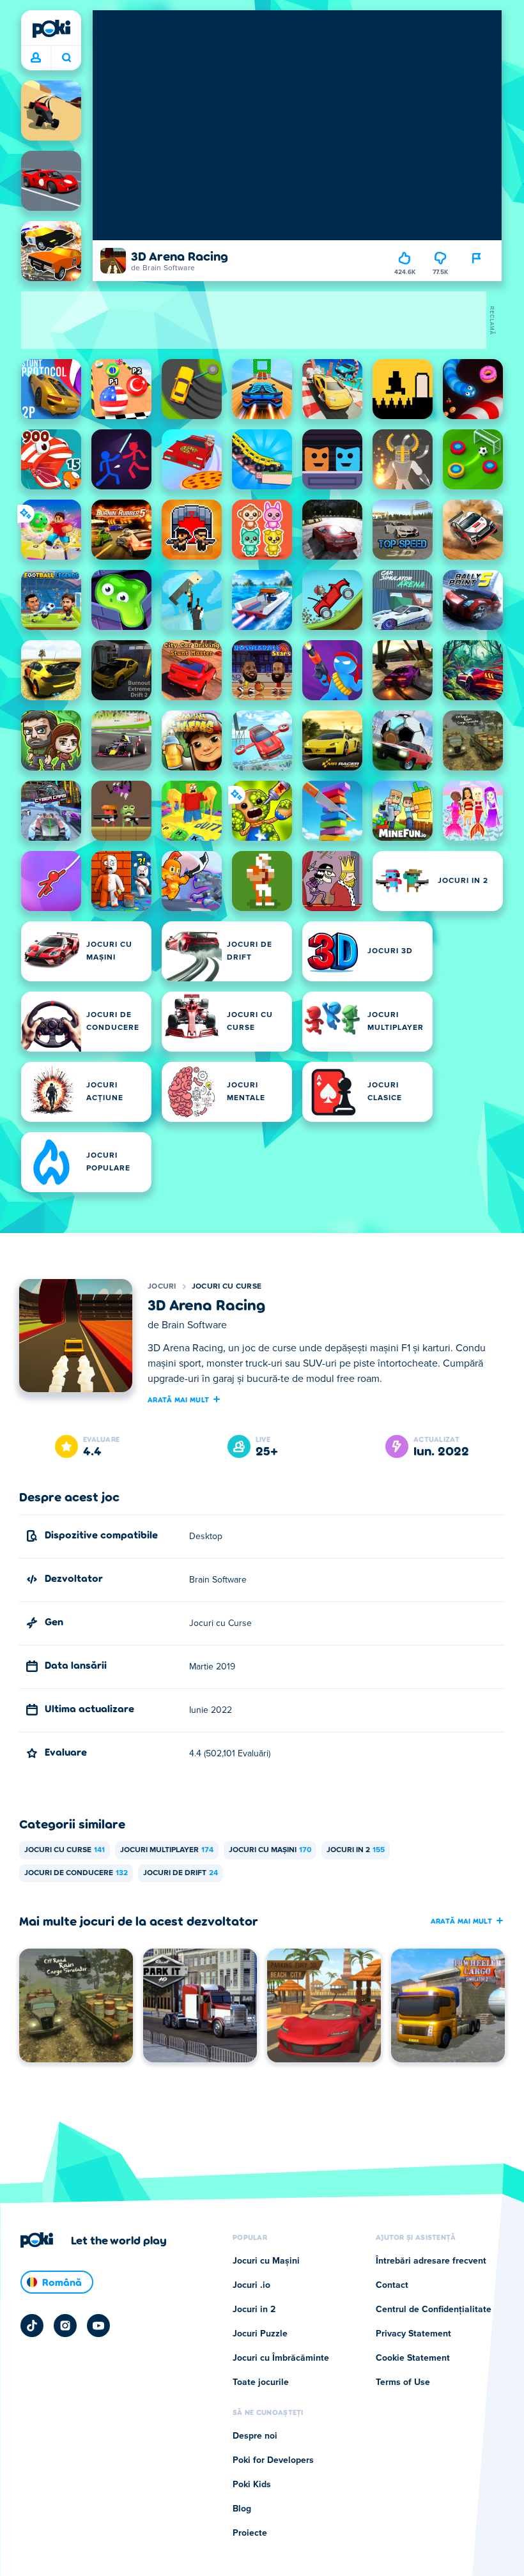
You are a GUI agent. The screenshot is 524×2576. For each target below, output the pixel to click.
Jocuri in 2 (356, 1850)
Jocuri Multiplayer (167, 1850)
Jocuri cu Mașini (270, 1850)
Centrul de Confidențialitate (434, 2310)
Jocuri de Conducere (76, 1873)
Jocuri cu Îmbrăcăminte (281, 2358)
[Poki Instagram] (65, 2326)
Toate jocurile (261, 2382)
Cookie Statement (413, 2358)
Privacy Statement (413, 2334)
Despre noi (255, 2436)
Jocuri (162, 1287)
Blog (242, 2509)
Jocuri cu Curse (227, 1287)
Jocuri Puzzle (260, 2334)
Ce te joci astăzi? (66, 58)
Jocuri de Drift (181, 1873)
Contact (392, 2285)
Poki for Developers (273, 2460)
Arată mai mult (178, 1399)
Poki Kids (252, 2485)
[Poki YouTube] (98, 2326)
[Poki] (51, 29)
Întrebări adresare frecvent (431, 2261)
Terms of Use (403, 2382)
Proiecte (250, 2533)
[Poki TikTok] (32, 2326)
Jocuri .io (251, 2285)
